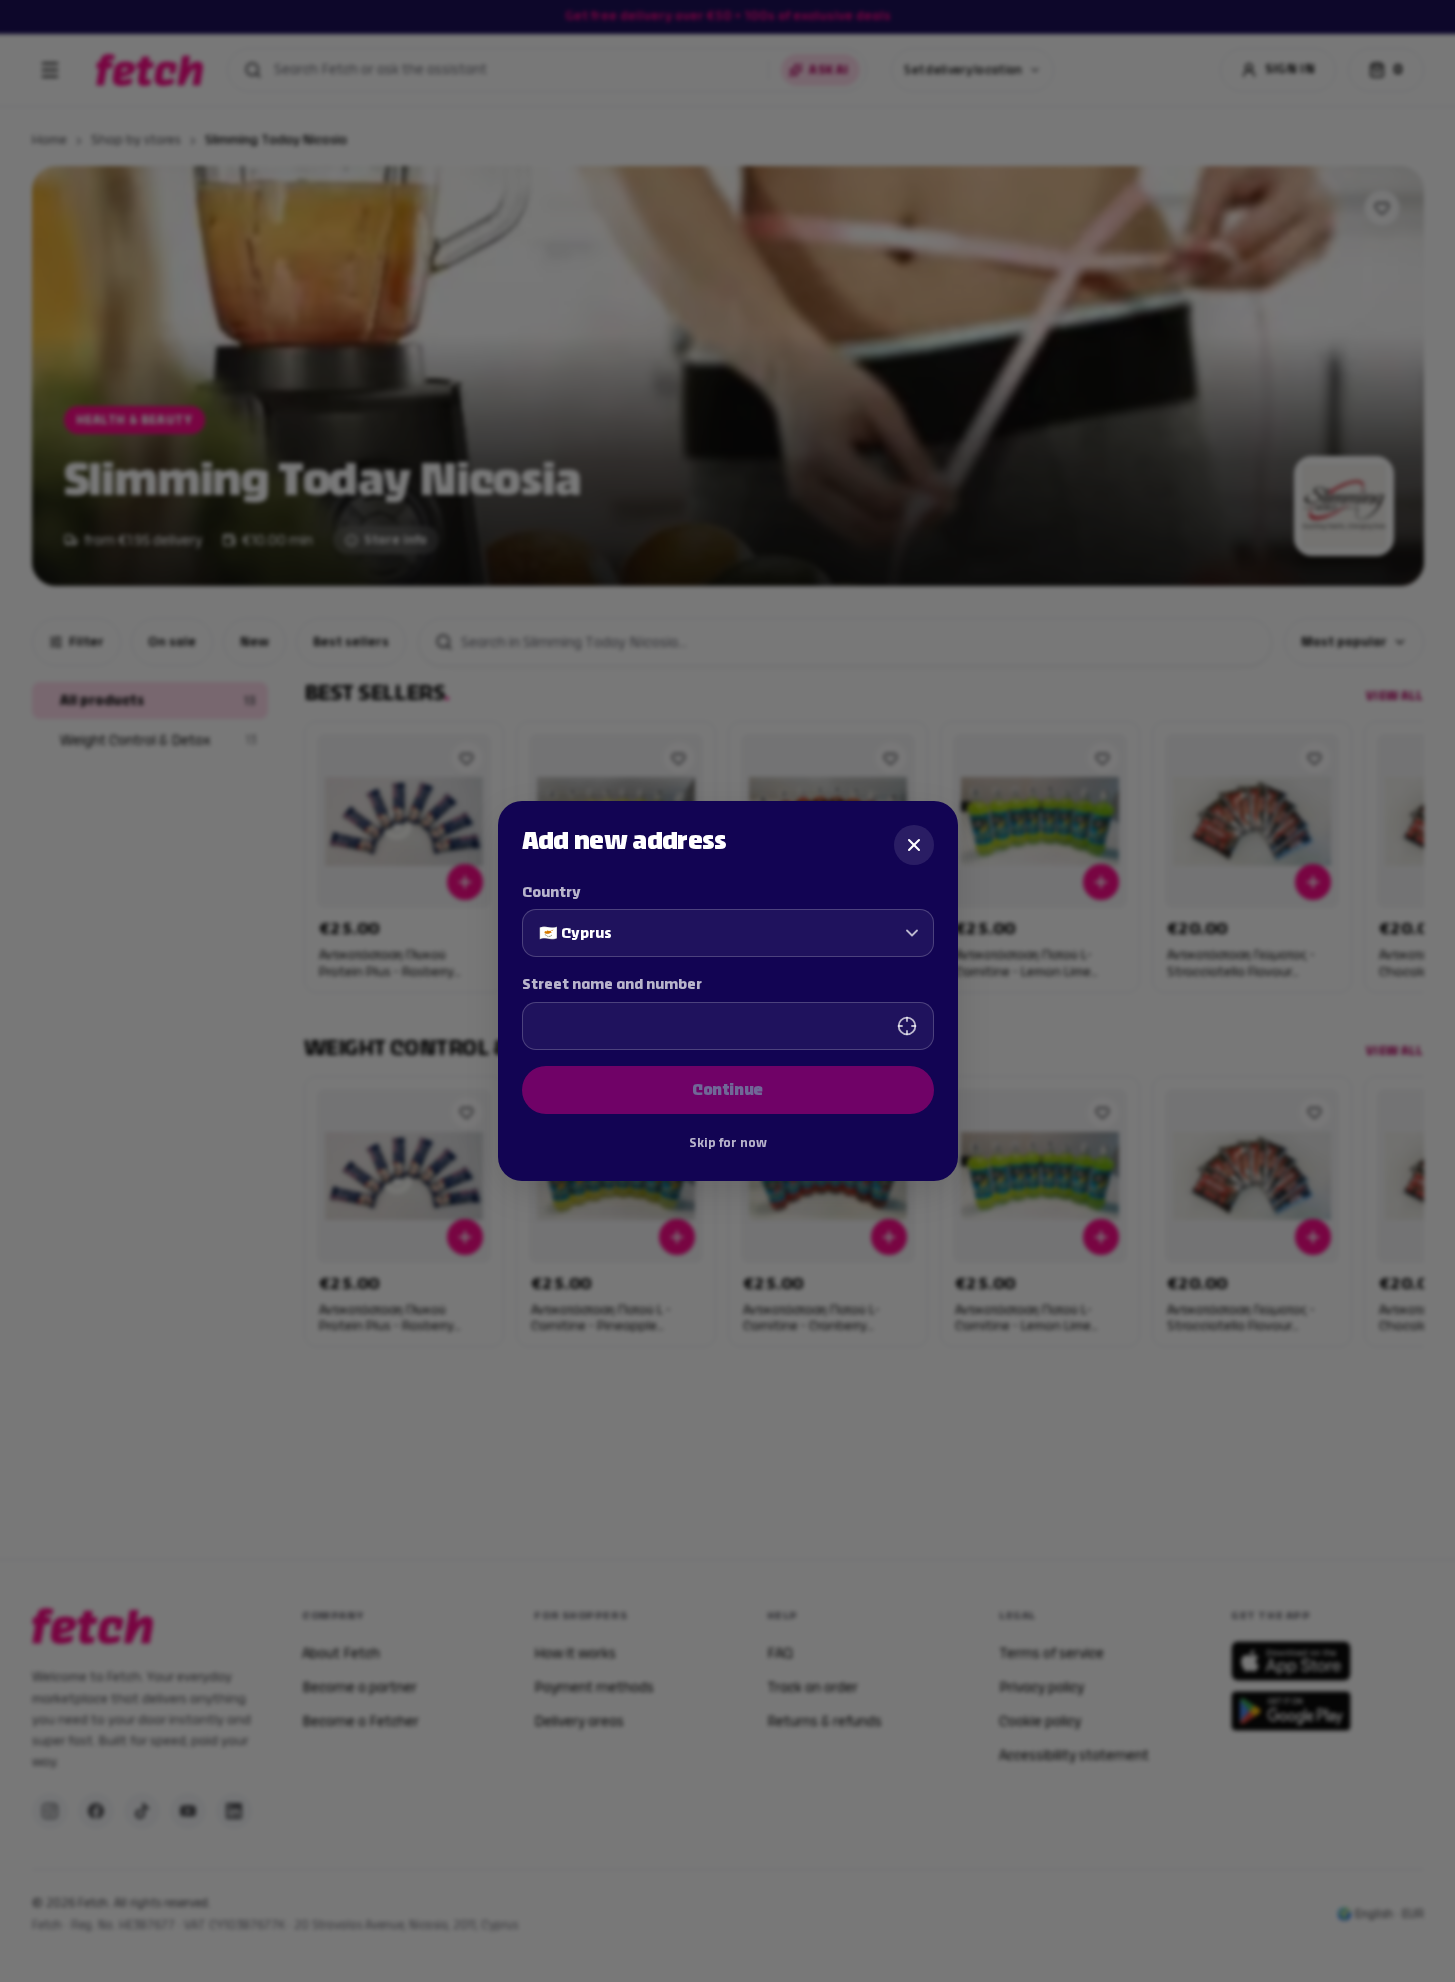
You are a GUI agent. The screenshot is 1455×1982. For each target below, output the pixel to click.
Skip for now (728, 1143)
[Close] (914, 845)
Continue (727, 1089)
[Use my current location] (907, 1026)
